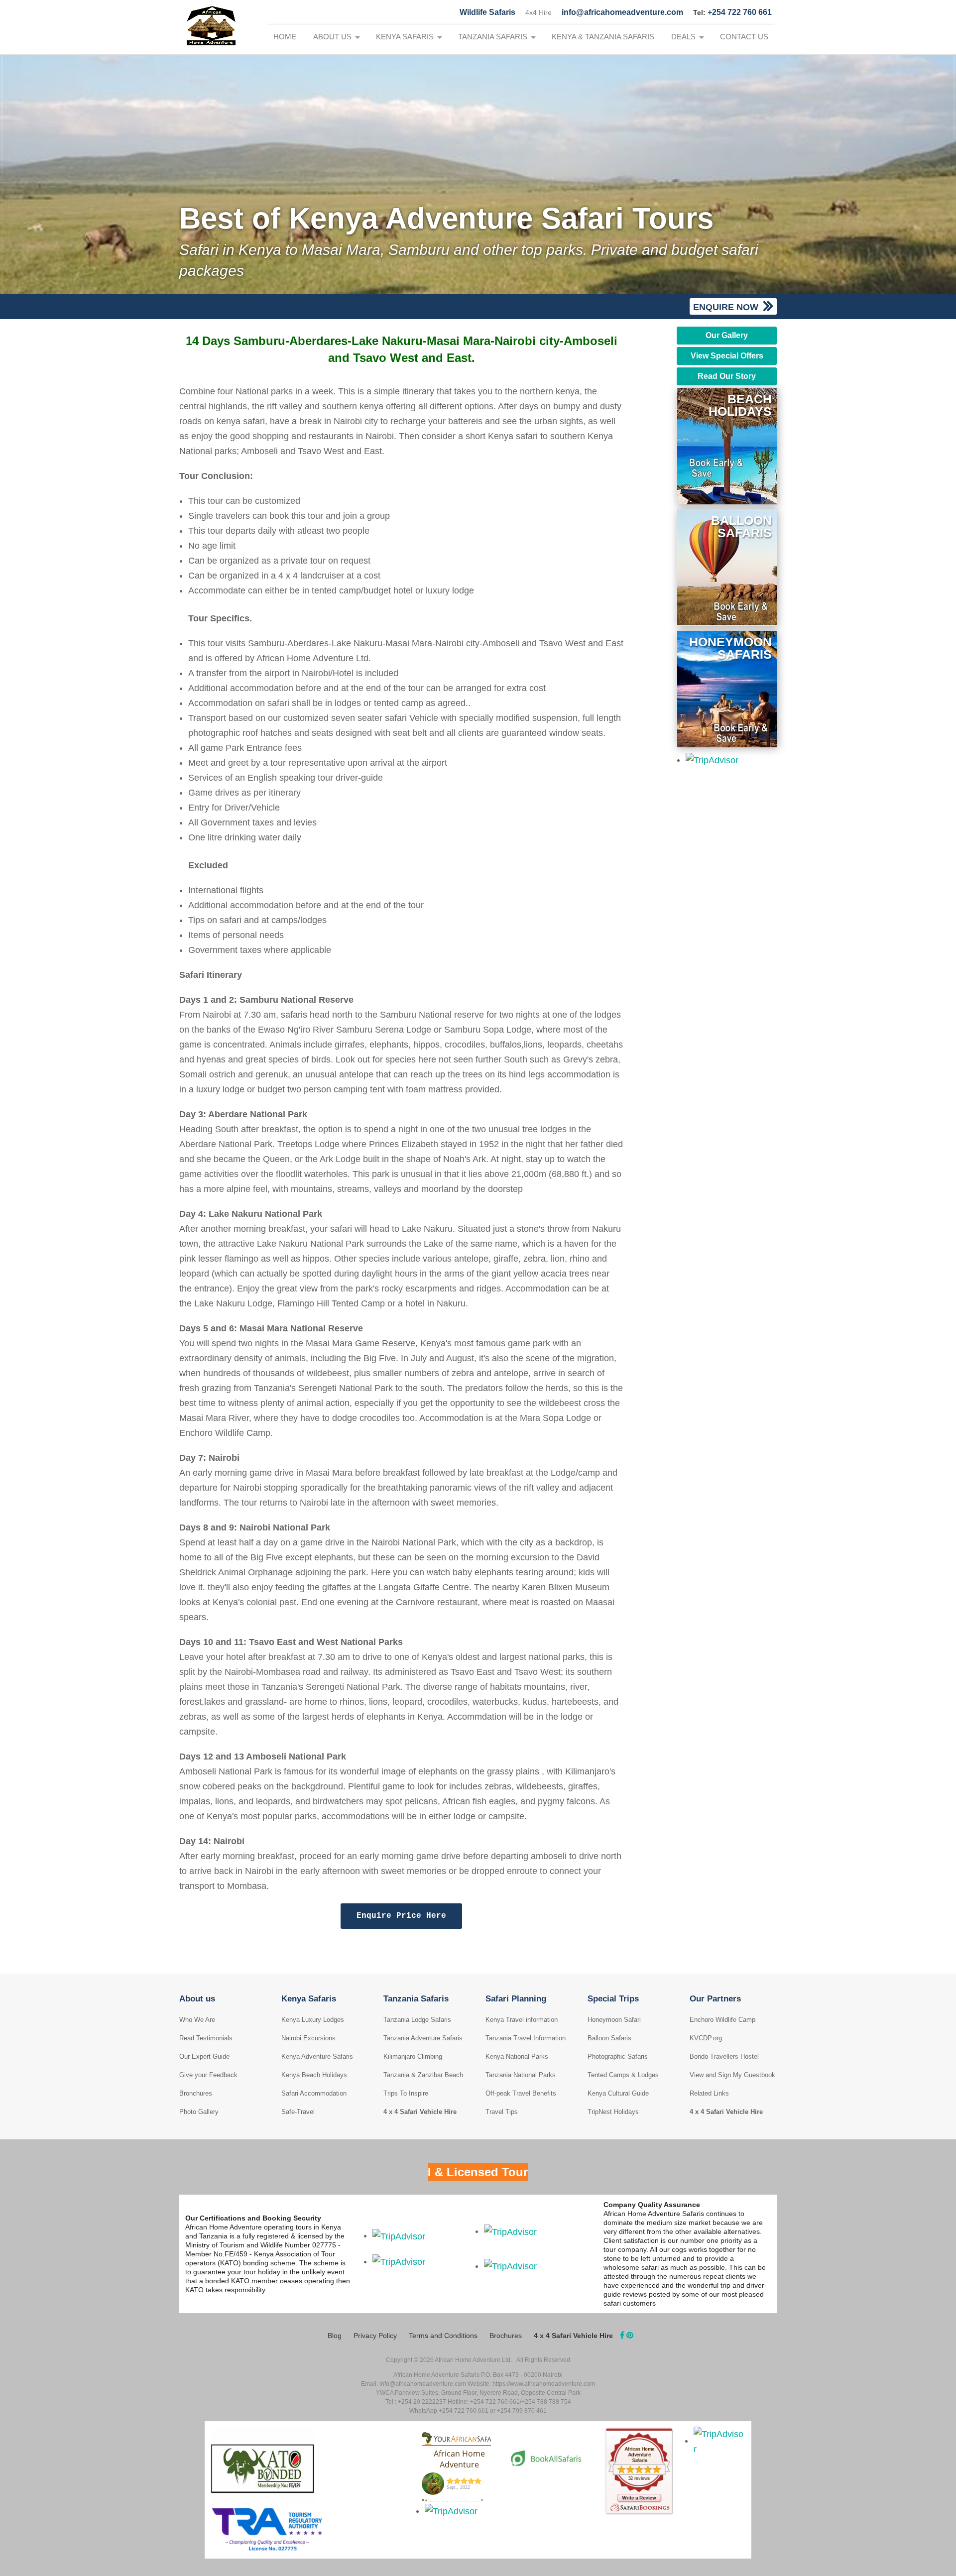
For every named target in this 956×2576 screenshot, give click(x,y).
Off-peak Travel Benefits (521, 2093)
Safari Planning (516, 1999)
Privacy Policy (375, 2336)
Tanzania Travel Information (526, 2038)
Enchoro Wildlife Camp (722, 2020)
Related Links (709, 2093)
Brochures (506, 2336)
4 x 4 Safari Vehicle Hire (420, 2112)
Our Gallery (727, 335)
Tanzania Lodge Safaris (417, 2020)
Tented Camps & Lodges (623, 2075)
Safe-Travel (298, 2112)
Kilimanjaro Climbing (413, 2056)
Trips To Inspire (406, 2093)
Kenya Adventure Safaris (317, 2056)
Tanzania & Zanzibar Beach (423, 2075)
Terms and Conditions (443, 2336)
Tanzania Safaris (493, 37)
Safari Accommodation (314, 2093)
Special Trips (613, 1999)
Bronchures (196, 2093)
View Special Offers (727, 356)
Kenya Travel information (522, 2020)
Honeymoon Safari (614, 2020)
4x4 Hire (538, 12)
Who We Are (197, 2020)
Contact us (744, 37)
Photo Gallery (199, 2112)
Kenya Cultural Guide (618, 2093)
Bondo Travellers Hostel (724, 2056)
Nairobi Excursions (308, 2038)
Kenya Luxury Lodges (313, 2020)
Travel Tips (502, 2112)
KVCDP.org (706, 2038)
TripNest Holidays (613, 2112)
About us (332, 37)
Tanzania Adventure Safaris (423, 2038)
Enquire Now (727, 307)
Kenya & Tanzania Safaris (603, 37)
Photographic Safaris (618, 2056)
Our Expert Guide (204, 2056)
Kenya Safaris (405, 37)
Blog (335, 2336)
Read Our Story (727, 376)
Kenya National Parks (517, 2056)
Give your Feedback (208, 2075)
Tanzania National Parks (521, 2075)
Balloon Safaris (609, 2038)
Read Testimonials (206, 2038)
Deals (683, 37)
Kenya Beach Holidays (314, 2075)
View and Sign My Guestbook (732, 2075)
